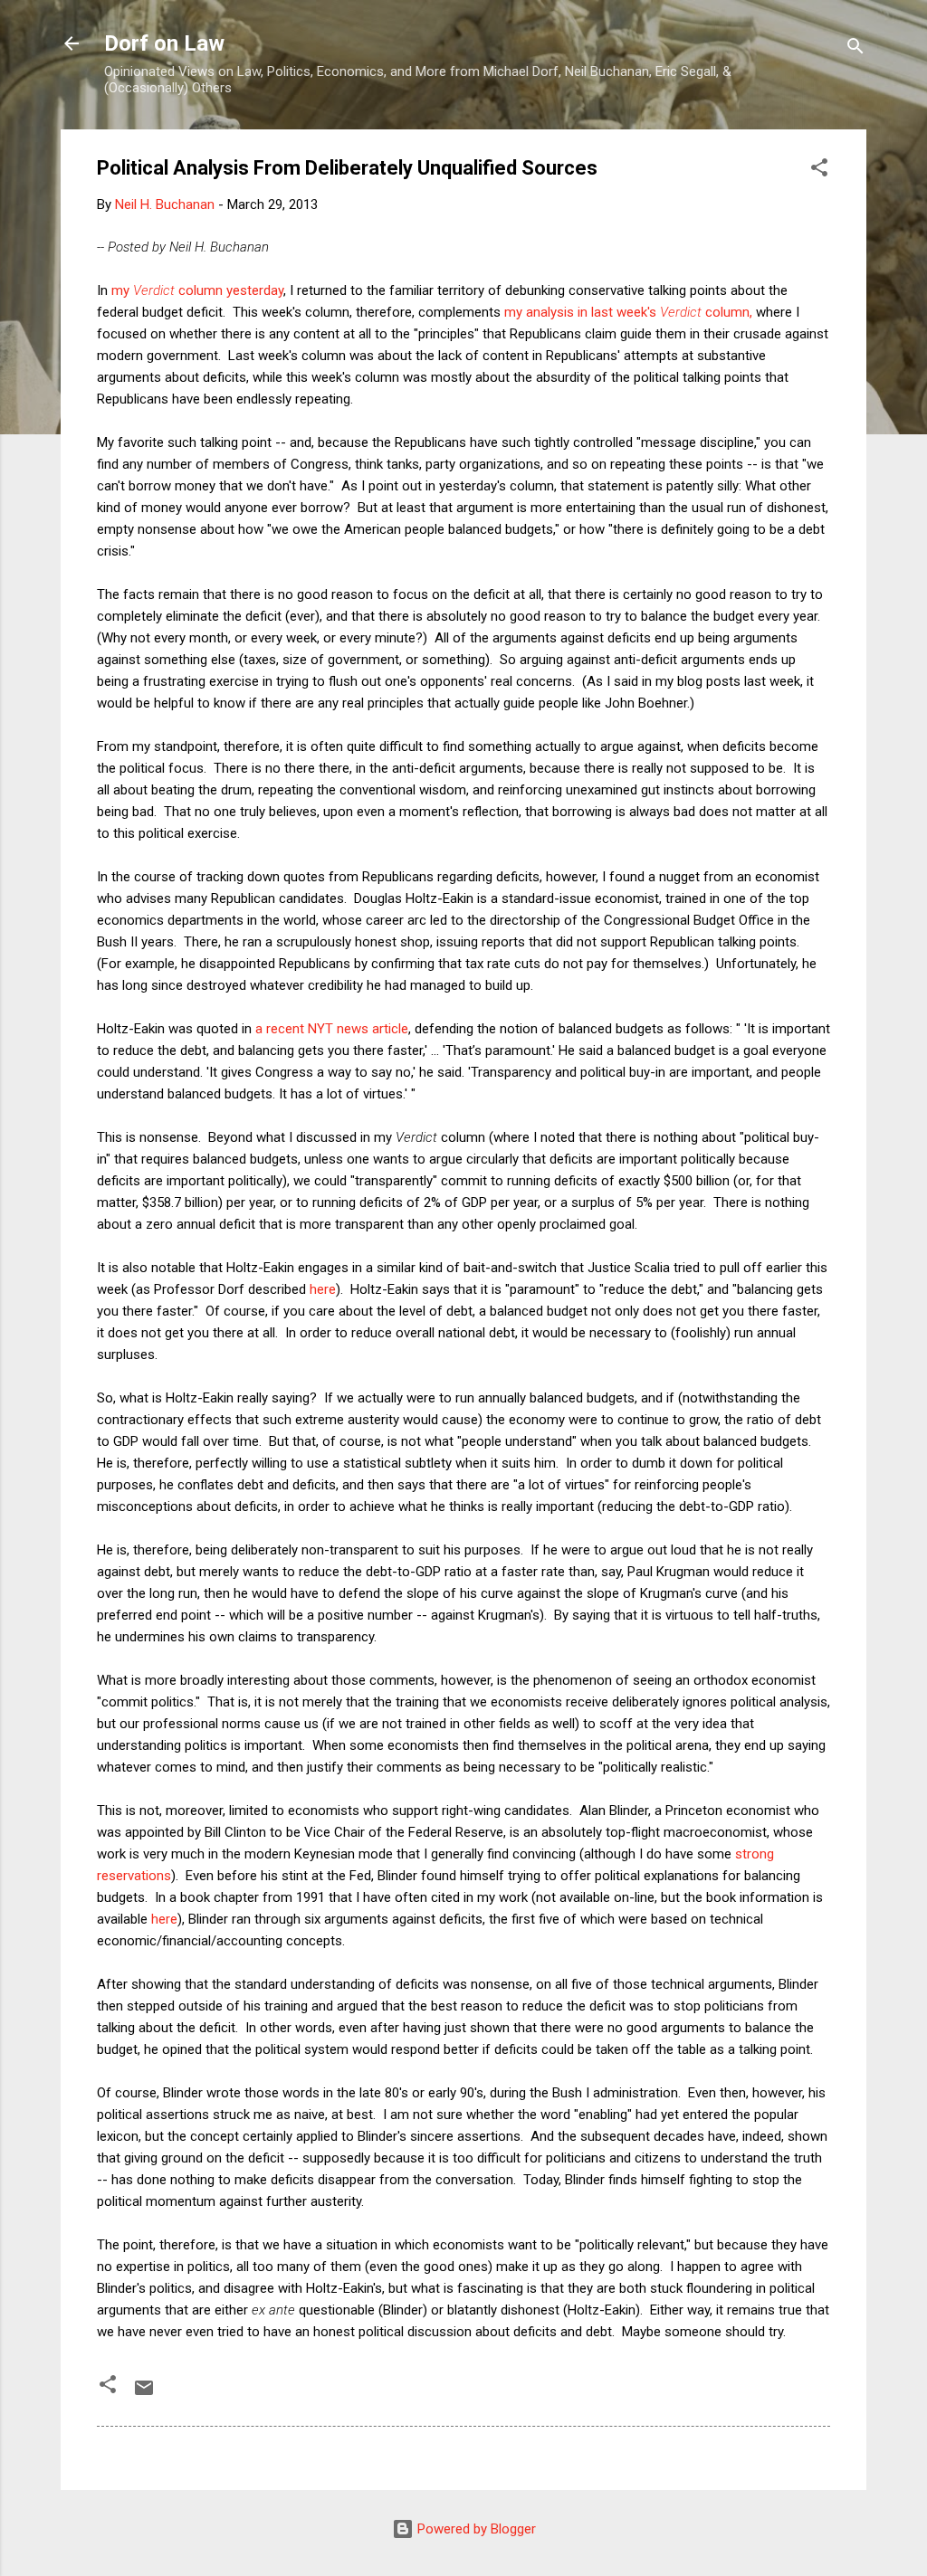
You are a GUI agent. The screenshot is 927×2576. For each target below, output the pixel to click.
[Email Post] (144, 2394)
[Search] (855, 49)
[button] (819, 171)
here (323, 1289)
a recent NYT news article (332, 1029)
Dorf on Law (164, 43)
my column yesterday (197, 290)
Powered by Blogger (475, 2529)
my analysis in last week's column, (628, 312)
